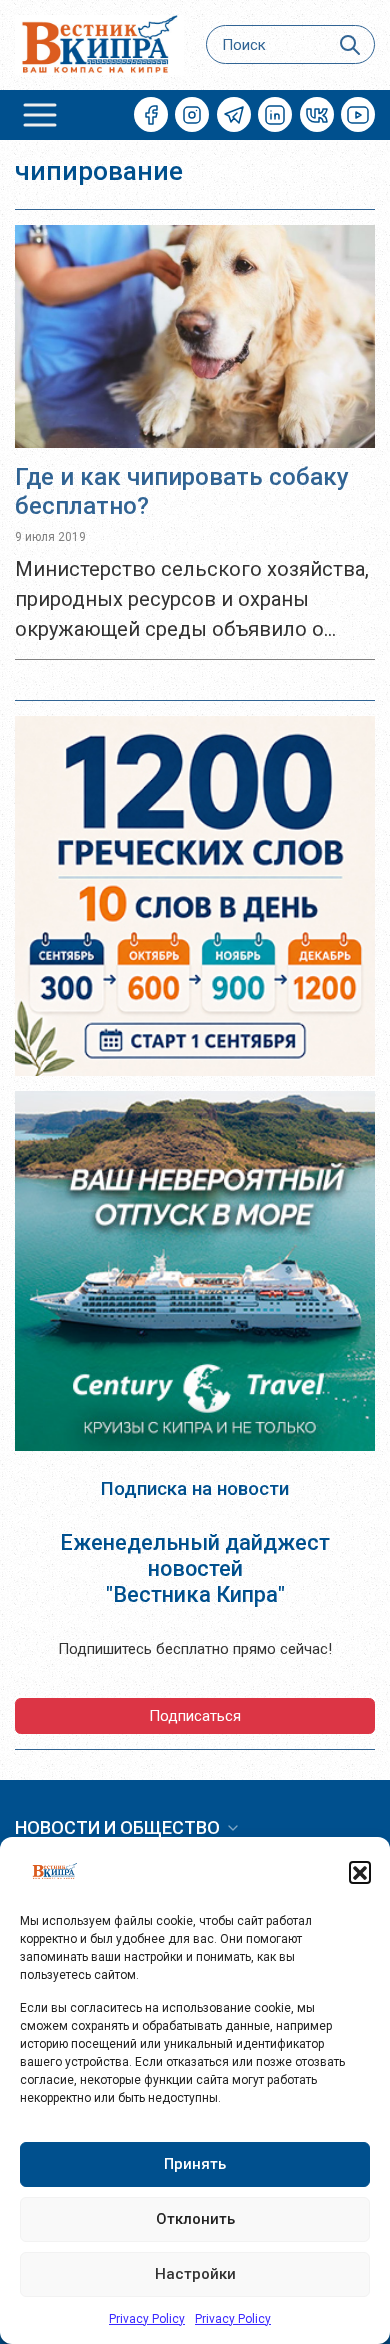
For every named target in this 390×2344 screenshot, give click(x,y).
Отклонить (195, 2219)
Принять (195, 2164)
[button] (360, 1872)
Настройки (195, 2274)
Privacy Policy (147, 2319)
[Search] (350, 44)
